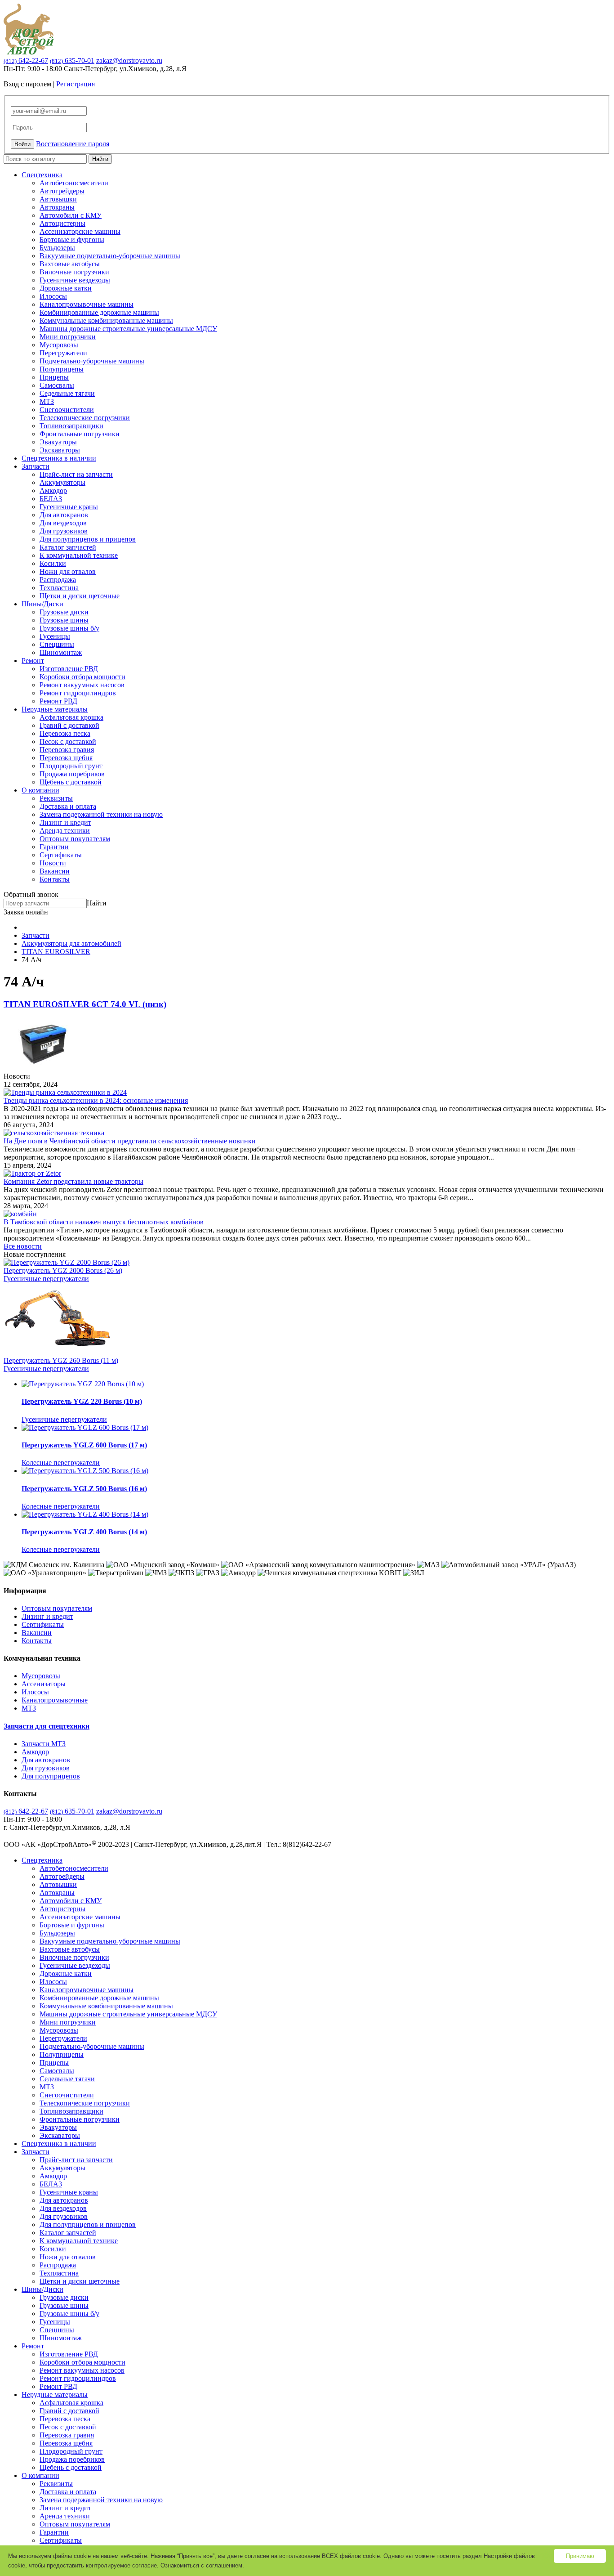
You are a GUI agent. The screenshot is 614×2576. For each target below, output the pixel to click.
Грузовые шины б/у (69, 628)
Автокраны (57, 207)
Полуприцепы (62, 369)
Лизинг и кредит (65, 822)
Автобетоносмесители (74, 183)
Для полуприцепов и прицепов (88, 539)
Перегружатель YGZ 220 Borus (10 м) (82, 1401)
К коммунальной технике (79, 555)
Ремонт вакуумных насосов (82, 685)
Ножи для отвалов (68, 571)
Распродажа (58, 580)
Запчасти (36, 466)
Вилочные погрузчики (74, 272)
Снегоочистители (67, 410)
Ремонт (33, 661)
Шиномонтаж (61, 652)
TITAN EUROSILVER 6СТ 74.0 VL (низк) (85, 1004)
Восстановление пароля (73, 144)
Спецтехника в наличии (59, 458)
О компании (40, 790)
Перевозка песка (65, 733)
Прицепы (54, 377)
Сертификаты (61, 855)
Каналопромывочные (55, 1700)
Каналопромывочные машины (87, 304)
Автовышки (58, 199)
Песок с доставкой (68, 741)
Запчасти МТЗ (44, 1744)
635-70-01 (72, 60)
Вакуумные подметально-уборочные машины (110, 256)
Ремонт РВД (58, 701)
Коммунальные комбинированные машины (106, 320)
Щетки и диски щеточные (80, 596)
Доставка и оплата (68, 806)
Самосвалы (57, 385)
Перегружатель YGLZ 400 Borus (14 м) (84, 1532)
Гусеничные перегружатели (46, 1279)
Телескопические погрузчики (85, 418)
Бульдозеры (57, 248)
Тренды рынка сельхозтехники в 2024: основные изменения (96, 1100)
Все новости (23, 1246)
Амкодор (53, 491)
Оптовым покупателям (75, 839)
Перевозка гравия (67, 750)
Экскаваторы (60, 450)
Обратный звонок (31, 894)
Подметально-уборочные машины (92, 361)
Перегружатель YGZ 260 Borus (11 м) (61, 1360)
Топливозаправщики (71, 426)
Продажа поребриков (72, 774)
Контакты (55, 879)
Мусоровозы (59, 345)
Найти (100, 159)
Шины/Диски (42, 604)
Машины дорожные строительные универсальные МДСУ (128, 329)
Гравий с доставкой (69, 725)
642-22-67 (26, 60)
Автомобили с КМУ (71, 215)
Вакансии (55, 871)
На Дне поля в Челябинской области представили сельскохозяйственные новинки (130, 1141)
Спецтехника (42, 175)
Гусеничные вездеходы (75, 280)
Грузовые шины (64, 620)
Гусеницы (55, 636)
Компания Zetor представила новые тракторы (73, 1181)
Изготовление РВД (69, 669)
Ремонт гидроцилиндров (78, 693)
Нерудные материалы (55, 709)
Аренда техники (65, 831)
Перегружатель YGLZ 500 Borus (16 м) (84, 1489)
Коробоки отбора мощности (82, 677)
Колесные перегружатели (61, 1463)
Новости (53, 863)
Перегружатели (63, 353)
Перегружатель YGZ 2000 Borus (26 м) (63, 1270)
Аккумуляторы (62, 482)
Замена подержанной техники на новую (101, 814)
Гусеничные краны (69, 507)
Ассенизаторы (44, 1684)
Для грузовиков (64, 531)
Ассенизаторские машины (80, 231)
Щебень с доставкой (71, 782)
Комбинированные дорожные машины (99, 312)
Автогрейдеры (62, 191)
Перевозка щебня (66, 758)
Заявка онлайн (26, 912)
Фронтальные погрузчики (80, 434)
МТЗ (47, 401)
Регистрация (76, 84)
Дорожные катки (66, 288)
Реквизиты (56, 798)
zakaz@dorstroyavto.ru (129, 60)
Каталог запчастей (68, 547)
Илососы (53, 296)
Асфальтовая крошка (71, 717)
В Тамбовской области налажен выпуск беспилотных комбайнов (104, 1222)
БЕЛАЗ (51, 499)
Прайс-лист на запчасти (76, 474)
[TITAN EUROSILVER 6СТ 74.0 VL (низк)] (43, 1068)
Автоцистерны (62, 223)
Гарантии (54, 847)
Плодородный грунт (71, 766)
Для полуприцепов (51, 1776)
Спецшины (57, 644)
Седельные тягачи (67, 393)
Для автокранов (64, 515)
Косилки (53, 563)
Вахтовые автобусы (70, 264)
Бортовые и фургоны (72, 240)
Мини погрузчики (68, 337)
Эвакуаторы (58, 442)
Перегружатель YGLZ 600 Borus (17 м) (84, 1445)
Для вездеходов (63, 523)
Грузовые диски (64, 612)
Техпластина (59, 588)
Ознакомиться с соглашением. (202, 2565)
